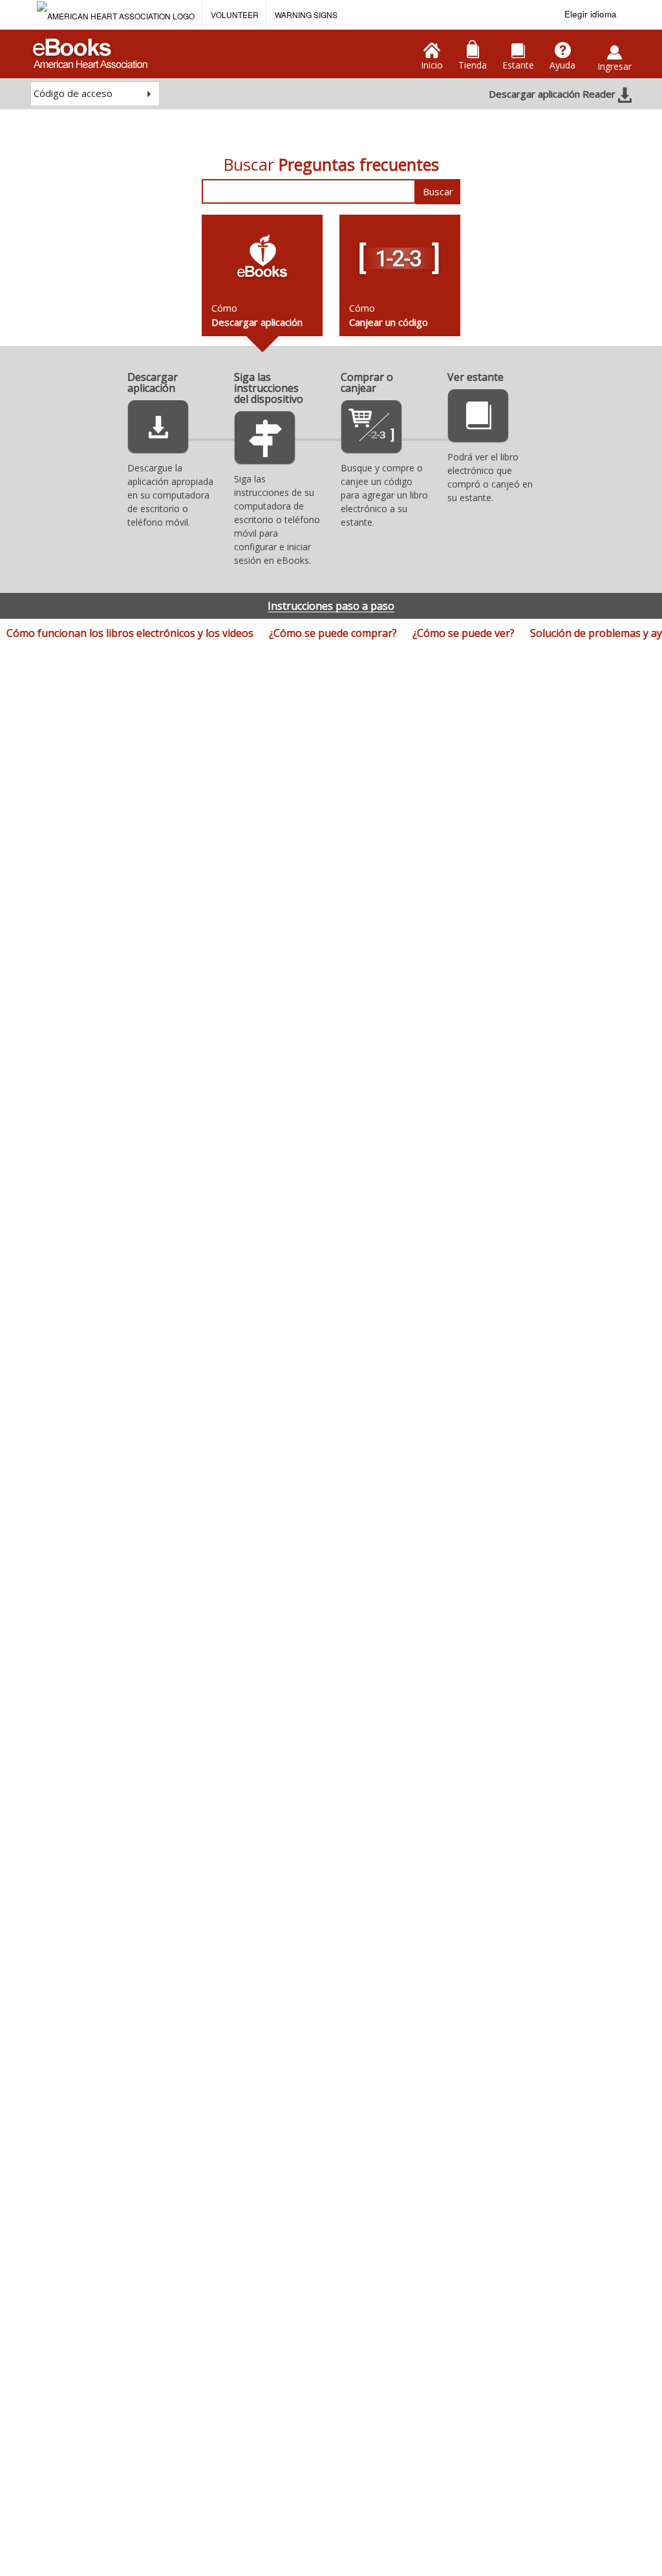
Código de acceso (73, 93)
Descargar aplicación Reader (553, 94)
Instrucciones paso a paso (331, 606)
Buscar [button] (438, 191)
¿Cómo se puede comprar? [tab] (333, 633)
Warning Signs (306, 15)
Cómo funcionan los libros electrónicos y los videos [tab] (130, 633)
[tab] (262, 275)
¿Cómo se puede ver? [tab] (464, 633)
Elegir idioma (591, 14)
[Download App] (158, 431)
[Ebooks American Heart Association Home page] (89, 49)
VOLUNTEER (235, 15)
